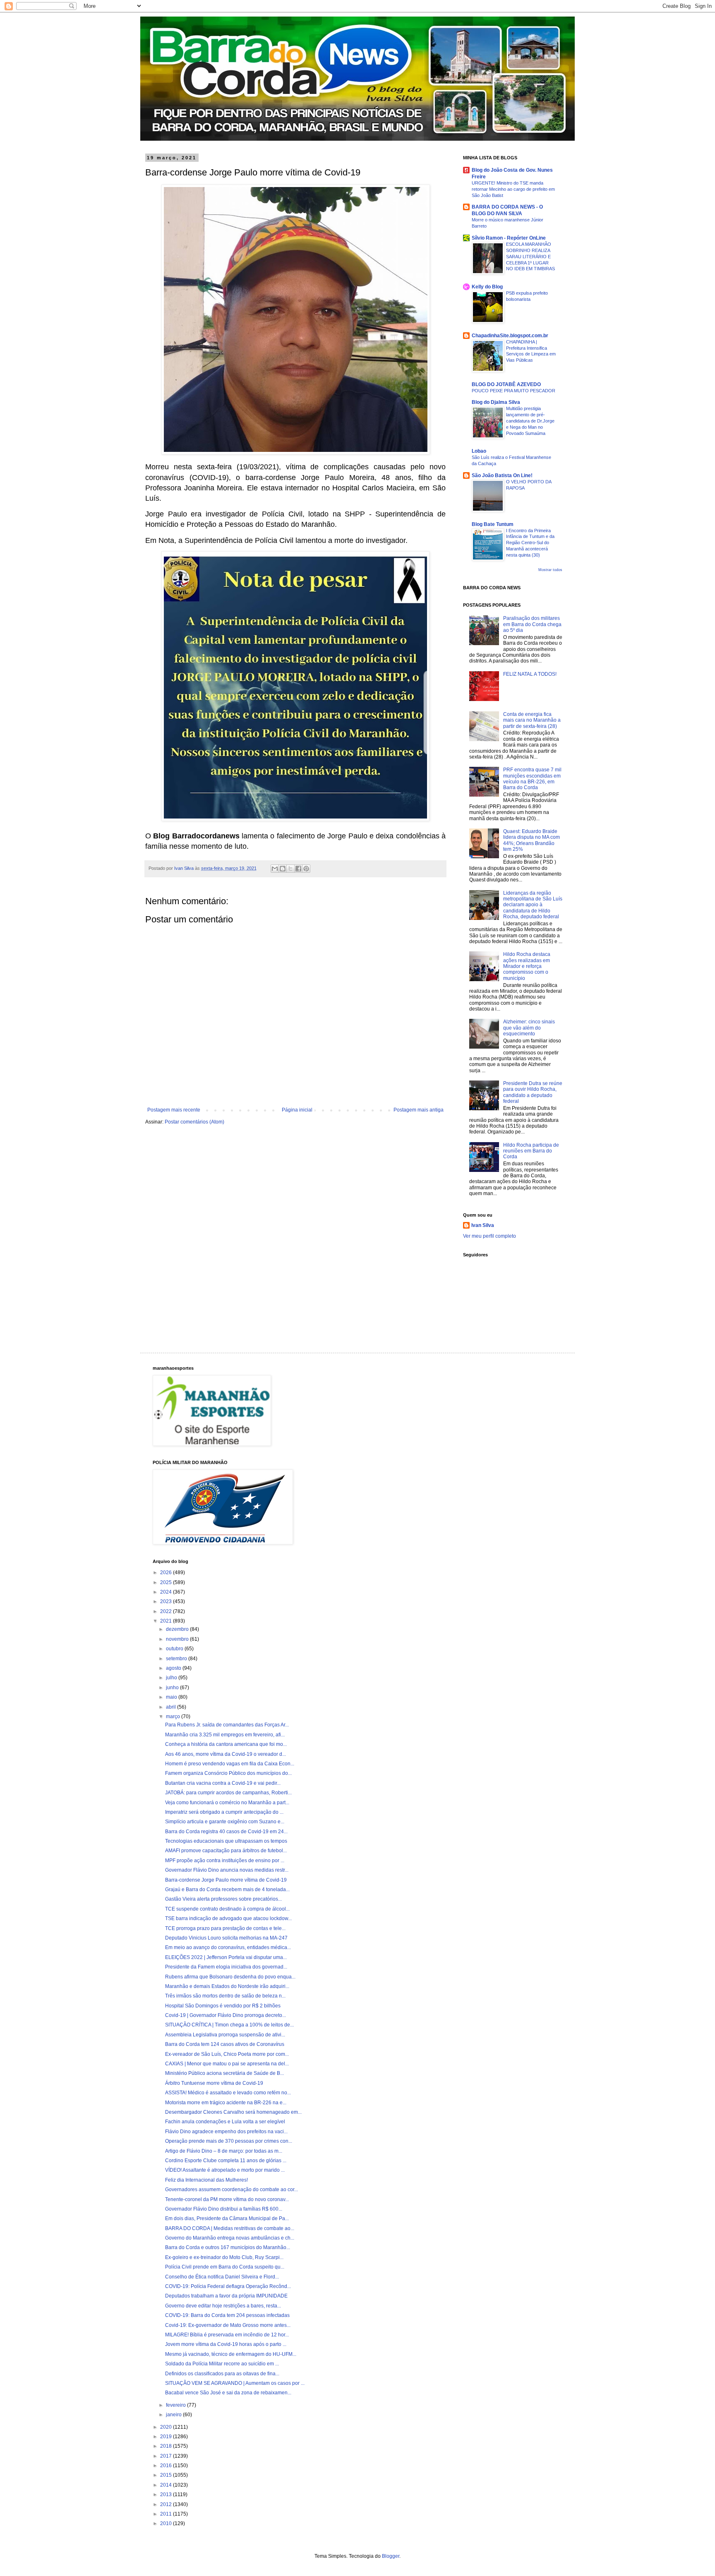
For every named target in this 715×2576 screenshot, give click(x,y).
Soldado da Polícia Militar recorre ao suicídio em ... (222, 2364)
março (174, 1717)
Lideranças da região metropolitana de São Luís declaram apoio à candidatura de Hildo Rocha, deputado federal (533, 905)
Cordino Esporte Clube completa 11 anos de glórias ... (226, 2161)
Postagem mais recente (174, 1110)
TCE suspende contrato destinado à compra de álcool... (227, 1909)
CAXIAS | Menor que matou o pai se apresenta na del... (227, 2064)
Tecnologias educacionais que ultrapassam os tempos (226, 1841)
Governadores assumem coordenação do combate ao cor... (232, 2189)
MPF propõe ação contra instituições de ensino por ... (225, 1861)
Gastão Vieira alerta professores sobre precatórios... (223, 1899)
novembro (178, 1639)
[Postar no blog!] (283, 869)
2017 (167, 2456)
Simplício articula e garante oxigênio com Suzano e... (225, 1822)
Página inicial (297, 1110)
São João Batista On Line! (502, 475)
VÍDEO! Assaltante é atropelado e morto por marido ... (225, 2170)
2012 (167, 2504)
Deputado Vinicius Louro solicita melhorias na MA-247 (226, 1938)
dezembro (178, 1629)
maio (172, 1697)
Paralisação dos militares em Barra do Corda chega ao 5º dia (532, 624)
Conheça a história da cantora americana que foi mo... (226, 1744)
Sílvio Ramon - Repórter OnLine (509, 238)
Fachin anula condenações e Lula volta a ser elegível (225, 2122)
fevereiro (176, 2405)
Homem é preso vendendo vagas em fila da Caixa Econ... (230, 1764)
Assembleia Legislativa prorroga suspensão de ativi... (225, 2035)
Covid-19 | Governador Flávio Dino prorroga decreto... (226, 2015)
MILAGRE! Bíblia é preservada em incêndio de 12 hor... (227, 2335)
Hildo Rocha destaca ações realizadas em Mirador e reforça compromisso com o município (527, 966)
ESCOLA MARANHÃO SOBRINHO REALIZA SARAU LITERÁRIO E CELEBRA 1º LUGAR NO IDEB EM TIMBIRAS (530, 256)
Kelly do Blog (487, 287)
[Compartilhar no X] (290, 869)
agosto (174, 1668)
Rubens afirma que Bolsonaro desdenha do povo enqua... (230, 1977)
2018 (167, 2446)
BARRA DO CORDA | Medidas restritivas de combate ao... (230, 2228)
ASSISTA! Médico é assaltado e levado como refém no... (228, 2093)
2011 (167, 2514)
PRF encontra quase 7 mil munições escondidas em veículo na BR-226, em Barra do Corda (532, 779)
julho (172, 1678)
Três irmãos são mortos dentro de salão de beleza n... (225, 1996)
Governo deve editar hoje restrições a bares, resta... (223, 2306)
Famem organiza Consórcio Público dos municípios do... (228, 1773)
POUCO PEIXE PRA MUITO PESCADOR (513, 391)
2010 (167, 2523)
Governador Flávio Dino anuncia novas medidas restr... (227, 1870)
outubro (175, 1649)
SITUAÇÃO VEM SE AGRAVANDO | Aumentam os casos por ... (235, 2383)
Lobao (479, 451)
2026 (167, 1572)
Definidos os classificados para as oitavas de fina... (222, 2374)
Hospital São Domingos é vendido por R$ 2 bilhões (223, 2006)
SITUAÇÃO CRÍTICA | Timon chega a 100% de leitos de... (229, 2025)
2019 (167, 2437)
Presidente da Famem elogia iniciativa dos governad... (226, 1967)
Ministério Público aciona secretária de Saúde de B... (224, 2073)
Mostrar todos (550, 570)
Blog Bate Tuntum (493, 524)
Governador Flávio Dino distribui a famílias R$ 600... (224, 2209)
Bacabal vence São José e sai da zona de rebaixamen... (228, 2393)
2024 (167, 1592)
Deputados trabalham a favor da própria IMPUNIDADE (226, 2296)
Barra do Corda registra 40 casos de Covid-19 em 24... (226, 1832)
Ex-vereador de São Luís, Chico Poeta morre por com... (227, 2054)
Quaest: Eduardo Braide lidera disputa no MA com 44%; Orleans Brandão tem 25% (531, 840)
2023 (167, 1601)
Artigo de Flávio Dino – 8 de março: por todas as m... (224, 2151)
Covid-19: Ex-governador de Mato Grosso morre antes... (228, 2325)
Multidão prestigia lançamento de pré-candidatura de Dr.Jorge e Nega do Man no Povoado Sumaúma (530, 421)
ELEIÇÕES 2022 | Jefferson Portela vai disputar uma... (226, 1957)
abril (172, 1707)
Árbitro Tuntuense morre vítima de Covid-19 (214, 2083)
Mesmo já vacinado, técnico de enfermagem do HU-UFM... (231, 2354)
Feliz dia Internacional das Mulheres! (206, 2180)
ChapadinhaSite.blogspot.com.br (510, 336)
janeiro (174, 2415)
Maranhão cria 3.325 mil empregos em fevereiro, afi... (225, 1735)
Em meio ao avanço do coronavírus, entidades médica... (228, 1947)
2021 (167, 1621)
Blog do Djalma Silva (496, 402)
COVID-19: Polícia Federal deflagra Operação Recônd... (228, 2286)
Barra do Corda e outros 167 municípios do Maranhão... (228, 2247)
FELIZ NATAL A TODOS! (530, 674)
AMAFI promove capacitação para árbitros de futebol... (226, 1851)
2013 (167, 2494)
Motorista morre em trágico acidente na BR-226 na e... (226, 2103)
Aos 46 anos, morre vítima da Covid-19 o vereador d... (226, 1754)
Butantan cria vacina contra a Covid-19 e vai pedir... (223, 1783)
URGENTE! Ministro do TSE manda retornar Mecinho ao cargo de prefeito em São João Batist (513, 189)
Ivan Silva (483, 1225)
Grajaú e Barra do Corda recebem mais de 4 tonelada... (227, 1889)
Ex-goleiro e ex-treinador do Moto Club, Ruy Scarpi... (224, 2257)
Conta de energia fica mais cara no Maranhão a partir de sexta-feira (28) (532, 720)
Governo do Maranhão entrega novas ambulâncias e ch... (230, 2238)
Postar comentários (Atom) (194, 1122)
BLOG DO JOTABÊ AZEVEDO (506, 384)
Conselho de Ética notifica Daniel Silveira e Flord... (222, 2277)
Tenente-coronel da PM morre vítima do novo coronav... (227, 2199)
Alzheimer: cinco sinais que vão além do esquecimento (529, 1028)
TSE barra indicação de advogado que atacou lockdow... (228, 1918)
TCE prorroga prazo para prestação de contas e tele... (225, 1928)
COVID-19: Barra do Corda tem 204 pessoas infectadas (227, 2315)
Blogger (391, 2556)
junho (173, 1688)
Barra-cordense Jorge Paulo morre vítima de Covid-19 (226, 1880)
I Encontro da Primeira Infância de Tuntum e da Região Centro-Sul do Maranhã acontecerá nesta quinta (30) (530, 543)
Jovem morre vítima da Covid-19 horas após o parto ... (226, 2344)
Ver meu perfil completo (489, 1236)
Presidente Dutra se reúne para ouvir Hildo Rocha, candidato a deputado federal (533, 1092)
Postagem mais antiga (419, 1110)
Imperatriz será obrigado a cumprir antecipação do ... (224, 1812)
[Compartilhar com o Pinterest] (306, 869)
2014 (167, 2485)
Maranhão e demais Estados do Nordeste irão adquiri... (227, 1986)
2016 (167, 2466)
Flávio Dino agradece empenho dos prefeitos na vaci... (226, 2132)
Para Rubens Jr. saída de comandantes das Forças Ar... (227, 1725)
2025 (167, 1582)
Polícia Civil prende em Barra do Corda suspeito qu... (225, 2267)
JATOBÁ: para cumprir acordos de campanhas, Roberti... (228, 1793)
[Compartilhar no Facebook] (298, 869)
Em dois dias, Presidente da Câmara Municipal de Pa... (227, 2218)
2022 (167, 1611)
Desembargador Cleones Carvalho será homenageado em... (233, 2112)
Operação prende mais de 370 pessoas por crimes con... (229, 2141)
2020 (167, 2427)
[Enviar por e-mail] (275, 869)
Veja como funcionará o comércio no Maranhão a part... (227, 1803)
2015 (167, 2475)
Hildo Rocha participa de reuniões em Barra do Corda (531, 1151)
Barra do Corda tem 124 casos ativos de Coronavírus (225, 2044)
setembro (177, 1659)
